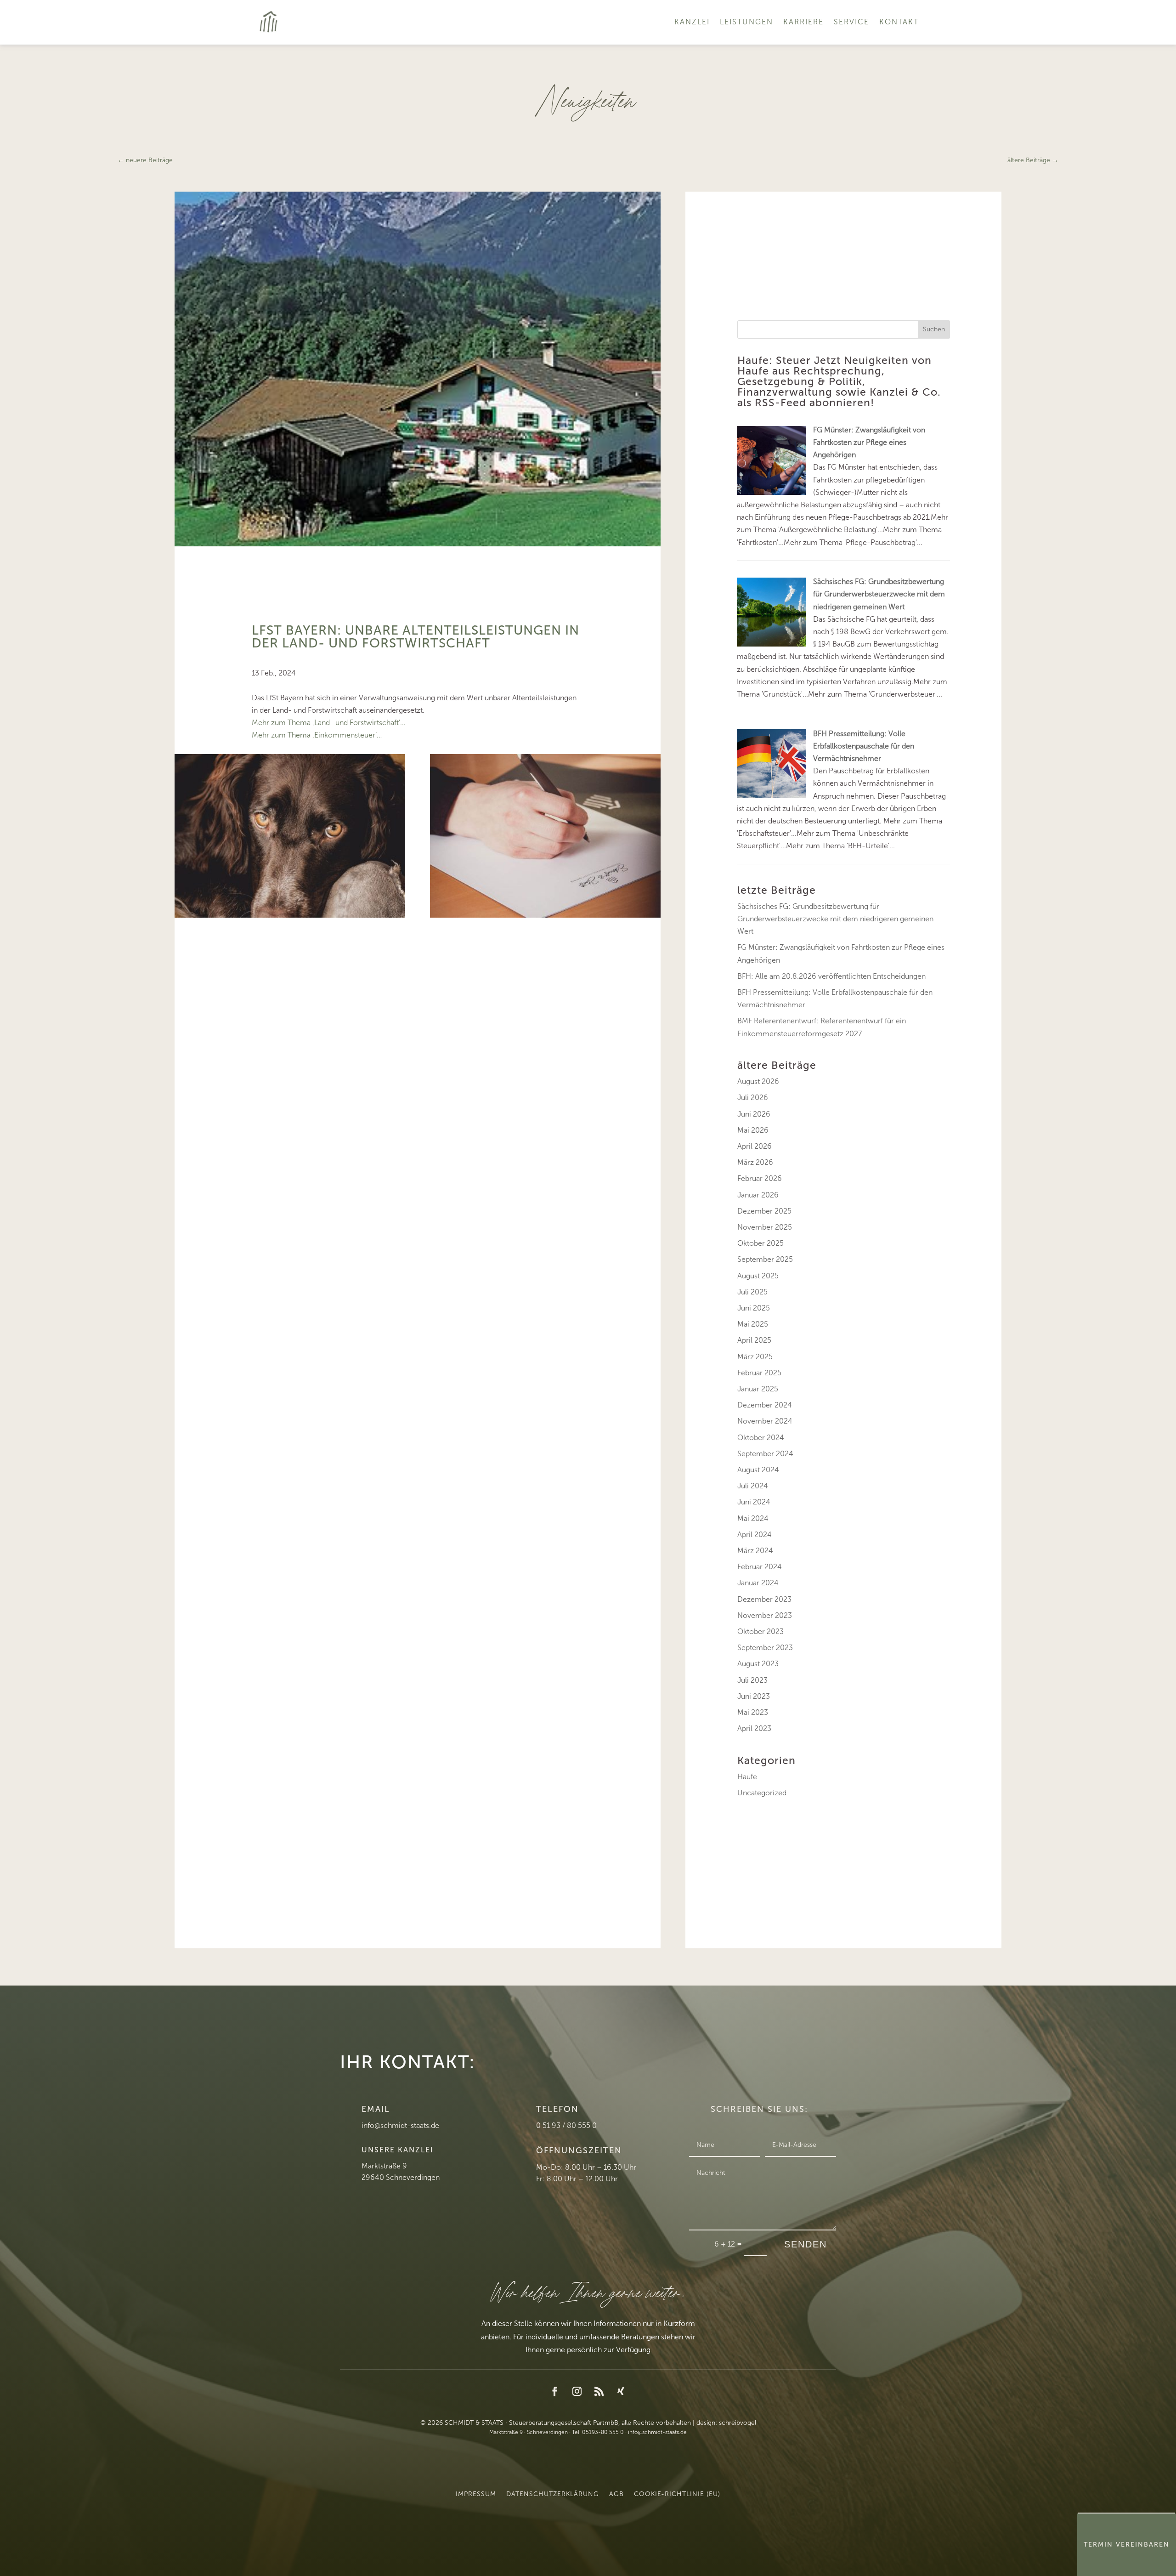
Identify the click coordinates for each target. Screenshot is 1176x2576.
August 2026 (758, 1081)
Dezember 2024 (765, 1405)
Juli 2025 (752, 1292)
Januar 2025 (758, 1389)
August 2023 (758, 1664)
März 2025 (755, 1357)
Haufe (747, 1777)
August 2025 (758, 1276)
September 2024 (765, 1454)
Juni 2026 (754, 1114)
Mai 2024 (753, 1518)
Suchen (934, 329)
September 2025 (765, 1259)
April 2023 (754, 1728)
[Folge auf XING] (621, 2391)
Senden (806, 2244)
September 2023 (765, 1648)
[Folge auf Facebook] (555, 2391)
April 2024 (755, 1535)
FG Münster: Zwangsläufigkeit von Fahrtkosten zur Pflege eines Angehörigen (869, 442)
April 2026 (755, 1146)
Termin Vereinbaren (1127, 2545)
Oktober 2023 (760, 1631)
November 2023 (765, 1615)
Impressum (476, 2494)
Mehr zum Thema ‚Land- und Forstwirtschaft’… (328, 723)
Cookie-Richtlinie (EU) (677, 2494)
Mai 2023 (753, 1712)
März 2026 (755, 1162)
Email (376, 2109)
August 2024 (758, 1470)
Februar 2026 (760, 1178)
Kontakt (899, 22)
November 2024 (765, 1421)
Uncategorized (762, 1793)
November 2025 (765, 1227)
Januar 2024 (758, 1583)
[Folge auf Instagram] (577, 2391)
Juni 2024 (754, 1502)
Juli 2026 (753, 1098)
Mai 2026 (753, 1130)
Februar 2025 (759, 1373)
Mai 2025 (753, 1324)
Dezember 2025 (764, 1211)
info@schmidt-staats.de (400, 2125)
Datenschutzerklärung (553, 2494)
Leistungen (746, 22)
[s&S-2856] (290, 915)
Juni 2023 (754, 1696)
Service (851, 22)
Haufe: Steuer (774, 360)
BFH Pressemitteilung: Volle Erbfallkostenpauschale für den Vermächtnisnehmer (864, 746)
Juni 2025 (754, 1308)
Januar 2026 (758, 1195)
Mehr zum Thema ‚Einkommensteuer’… (317, 735)
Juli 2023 (752, 1680)
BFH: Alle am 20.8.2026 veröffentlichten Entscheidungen (831, 976)
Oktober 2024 (761, 1438)
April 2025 (754, 1340)
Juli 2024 (753, 1486)
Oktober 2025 (760, 1243)
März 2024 (755, 1551)
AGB (616, 2494)
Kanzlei (692, 22)
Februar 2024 (760, 1567)
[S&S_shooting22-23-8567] (545, 915)
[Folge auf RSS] (599, 2391)
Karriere (803, 22)
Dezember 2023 (764, 1599)
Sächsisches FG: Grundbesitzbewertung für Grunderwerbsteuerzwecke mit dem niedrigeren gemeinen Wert (879, 594)
